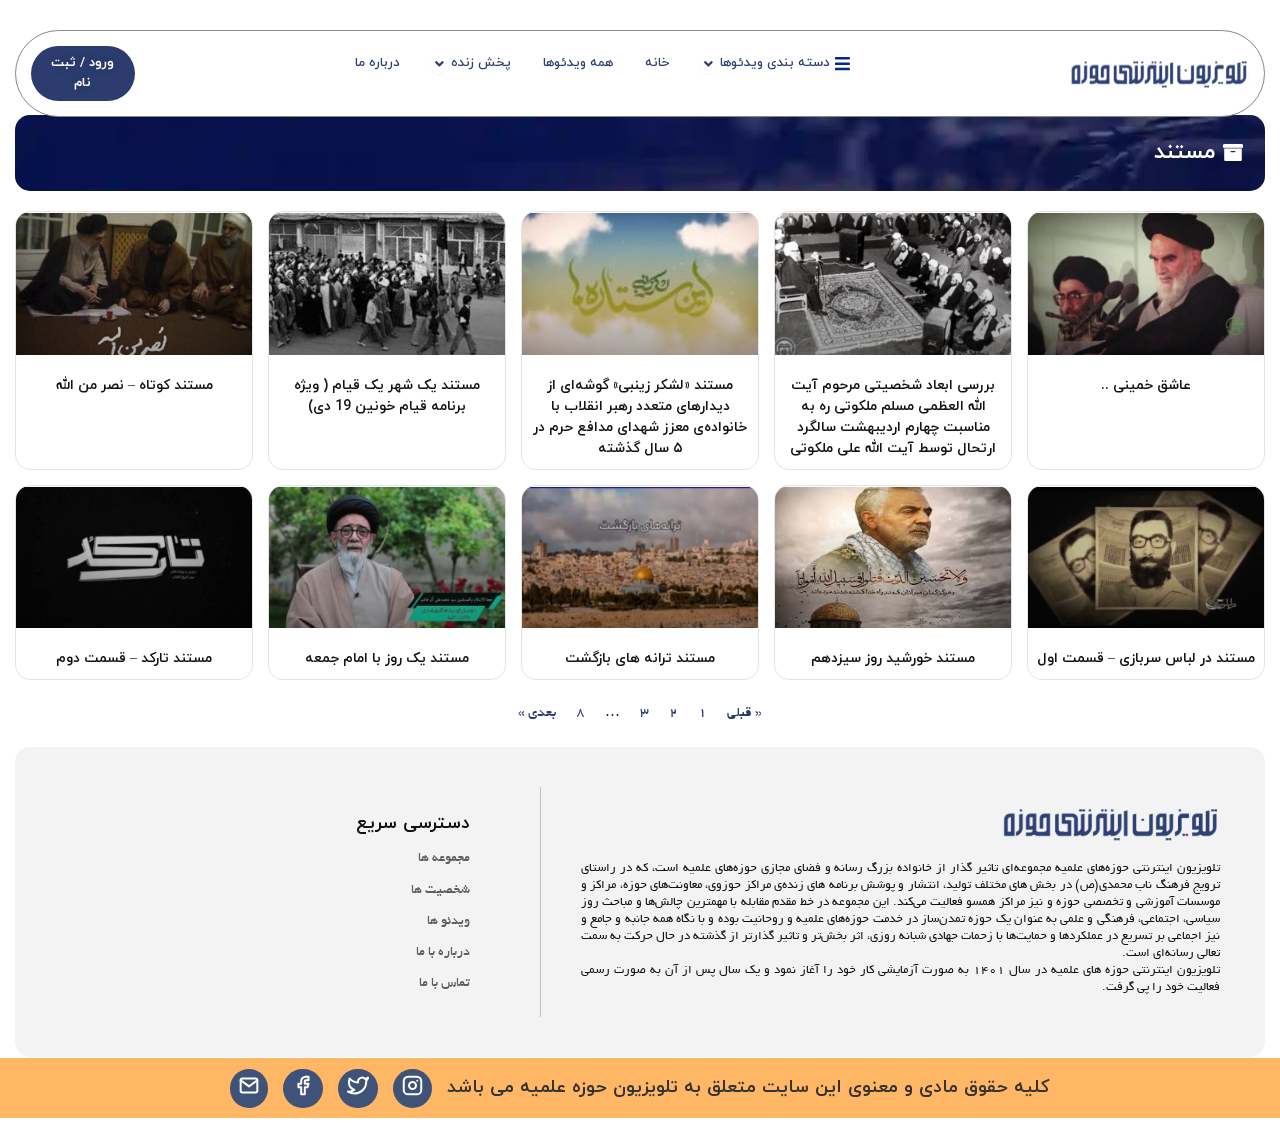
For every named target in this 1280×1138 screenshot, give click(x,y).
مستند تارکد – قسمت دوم (134, 658)
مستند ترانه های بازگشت (640, 658)
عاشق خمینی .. (1146, 385)
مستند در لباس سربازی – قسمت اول (1146, 658)
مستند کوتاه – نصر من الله (134, 385)
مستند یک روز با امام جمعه (387, 658)
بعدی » (537, 713)
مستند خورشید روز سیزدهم (893, 658)
